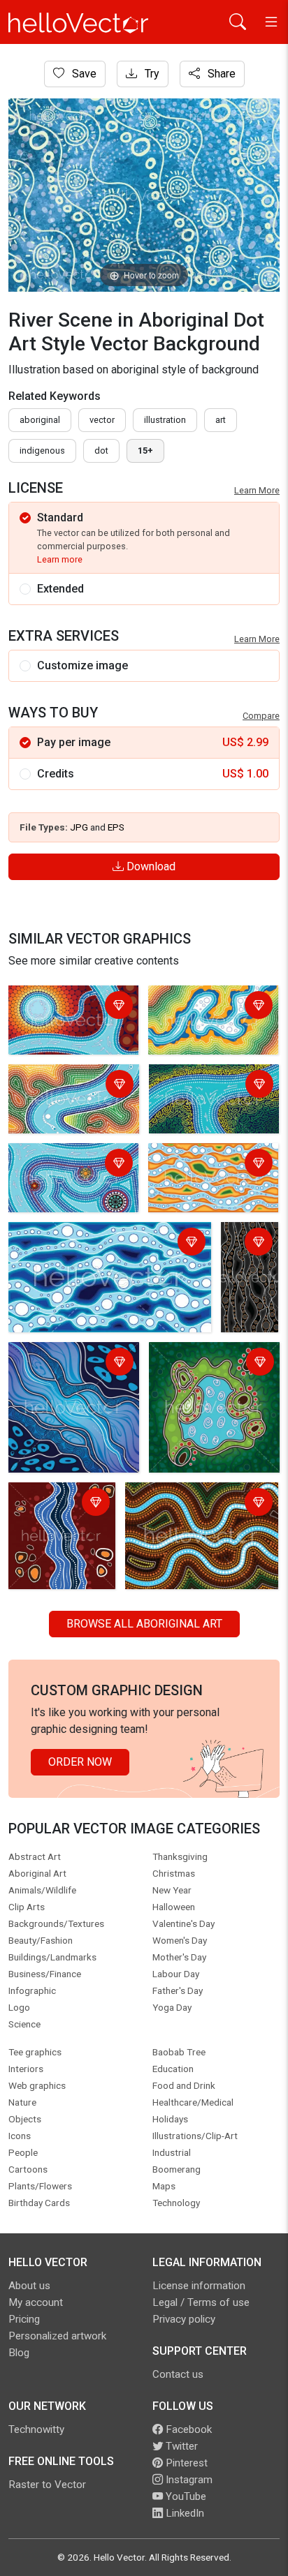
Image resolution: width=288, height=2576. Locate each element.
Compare (261, 716)
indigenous (42, 451)
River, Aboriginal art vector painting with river (194, 1504)
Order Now (80, 1762)
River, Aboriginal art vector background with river (70, 1094)
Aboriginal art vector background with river (58, 1512)
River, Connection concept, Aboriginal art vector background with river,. (70, 1023)
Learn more (60, 559)
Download (150, 866)
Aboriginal (40, 420)
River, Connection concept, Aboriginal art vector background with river (70, 1181)
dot (101, 451)
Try (151, 74)
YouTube (185, 2496)
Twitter (180, 2446)
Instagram (188, 2480)
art (221, 420)
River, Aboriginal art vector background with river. (210, 1015)
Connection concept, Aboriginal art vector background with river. (252, 1277)
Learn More (257, 490)
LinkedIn (183, 2513)
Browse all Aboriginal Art (144, 1624)
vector (102, 420)
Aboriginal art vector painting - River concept (71, 1363)
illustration (165, 420)
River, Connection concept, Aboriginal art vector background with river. (103, 1243)
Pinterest (185, 2463)
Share (220, 74)
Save (83, 74)
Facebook (187, 2429)
